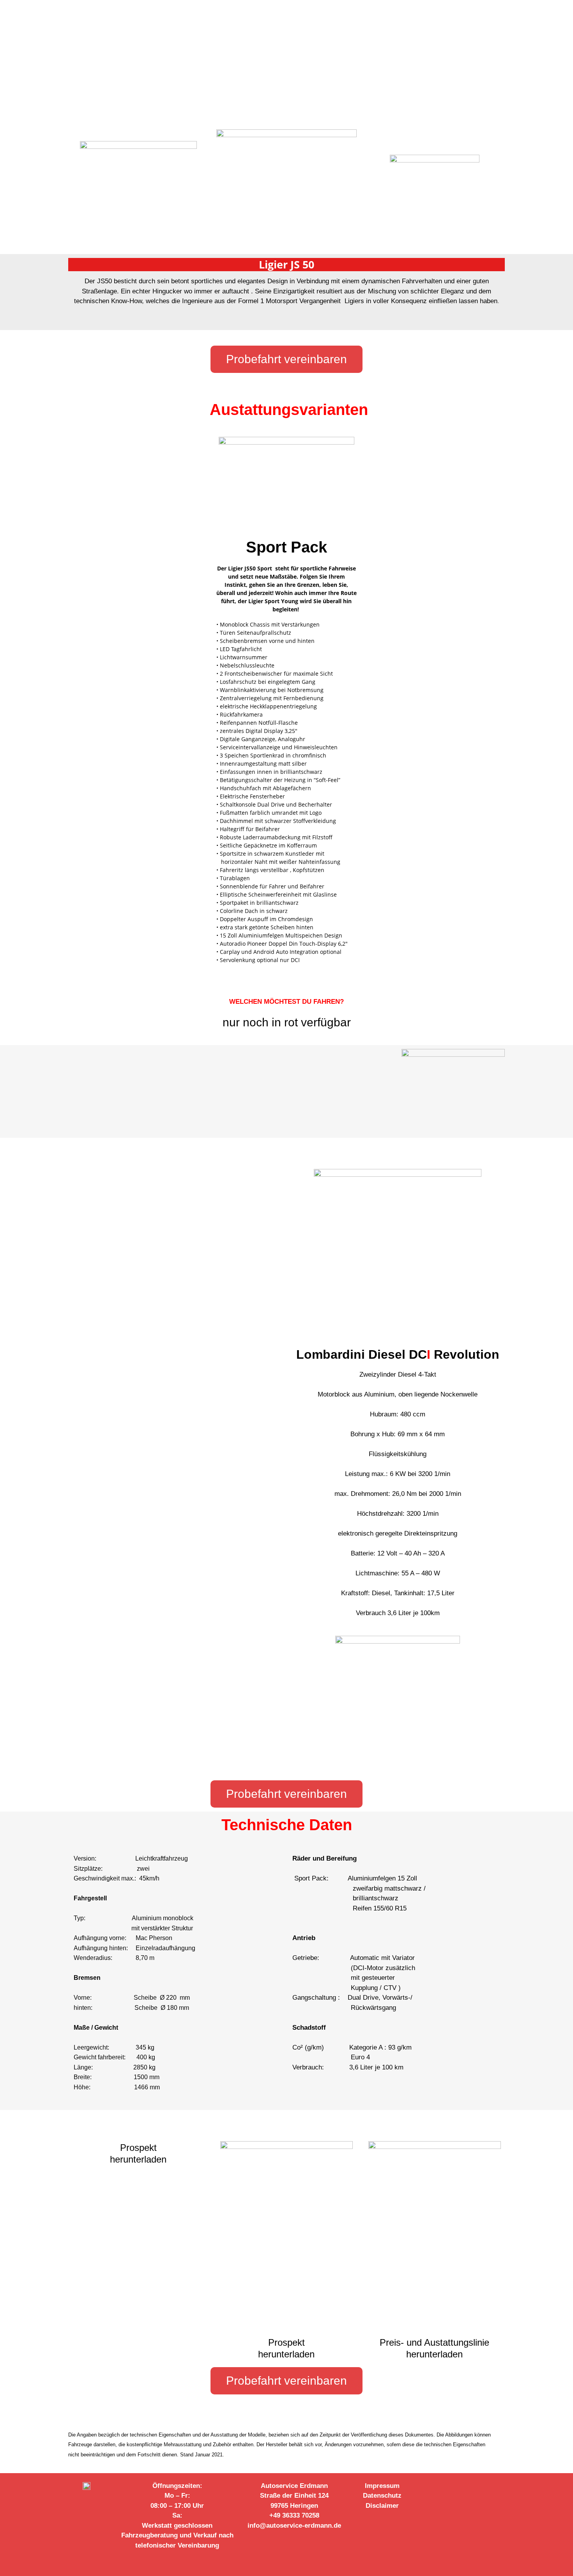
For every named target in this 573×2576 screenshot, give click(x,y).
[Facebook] (433, 2488)
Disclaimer (382, 2506)
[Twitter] (465, 2488)
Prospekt (138, 2148)
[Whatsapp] (497, 2488)
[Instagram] (449, 2488)
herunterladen (138, 2159)
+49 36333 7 (287, 2515)
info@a (259, 2526)
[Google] (481, 2488)
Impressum (382, 2486)
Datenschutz (382, 2496)
